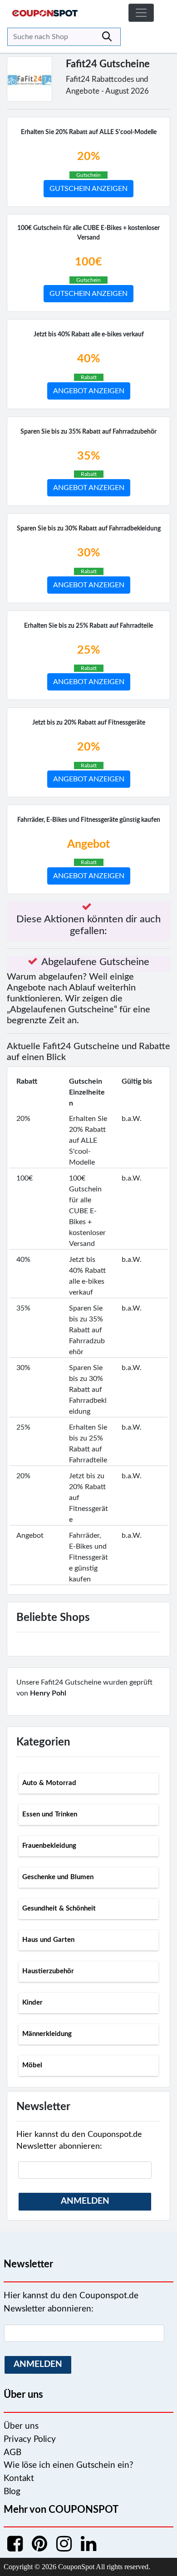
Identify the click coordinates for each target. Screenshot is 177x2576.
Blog (12, 2492)
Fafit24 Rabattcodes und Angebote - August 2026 (107, 85)
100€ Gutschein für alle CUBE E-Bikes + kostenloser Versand (88, 233)
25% (88, 650)
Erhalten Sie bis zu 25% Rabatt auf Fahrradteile (88, 626)
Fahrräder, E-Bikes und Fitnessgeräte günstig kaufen (89, 820)
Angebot (88, 844)
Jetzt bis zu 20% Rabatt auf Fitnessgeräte (89, 723)
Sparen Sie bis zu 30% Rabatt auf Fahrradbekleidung (89, 529)
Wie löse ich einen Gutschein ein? (69, 2465)
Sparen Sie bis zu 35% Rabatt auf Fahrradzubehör (88, 432)
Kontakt (19, 2478)
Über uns (21, 2426)
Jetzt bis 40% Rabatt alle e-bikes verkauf (89, 335)
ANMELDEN (85, 2201)
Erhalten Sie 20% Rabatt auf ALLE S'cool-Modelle (89, 132)
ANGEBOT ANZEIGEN (89, 391)
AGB (12, 2453)
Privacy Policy (30, 2439)
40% (88, 359)
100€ (88, 262)
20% (88, 157)
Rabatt (89, 377)
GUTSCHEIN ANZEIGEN (88, 189)
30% (88, 553)
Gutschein (88, 175)
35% (88, 456)
